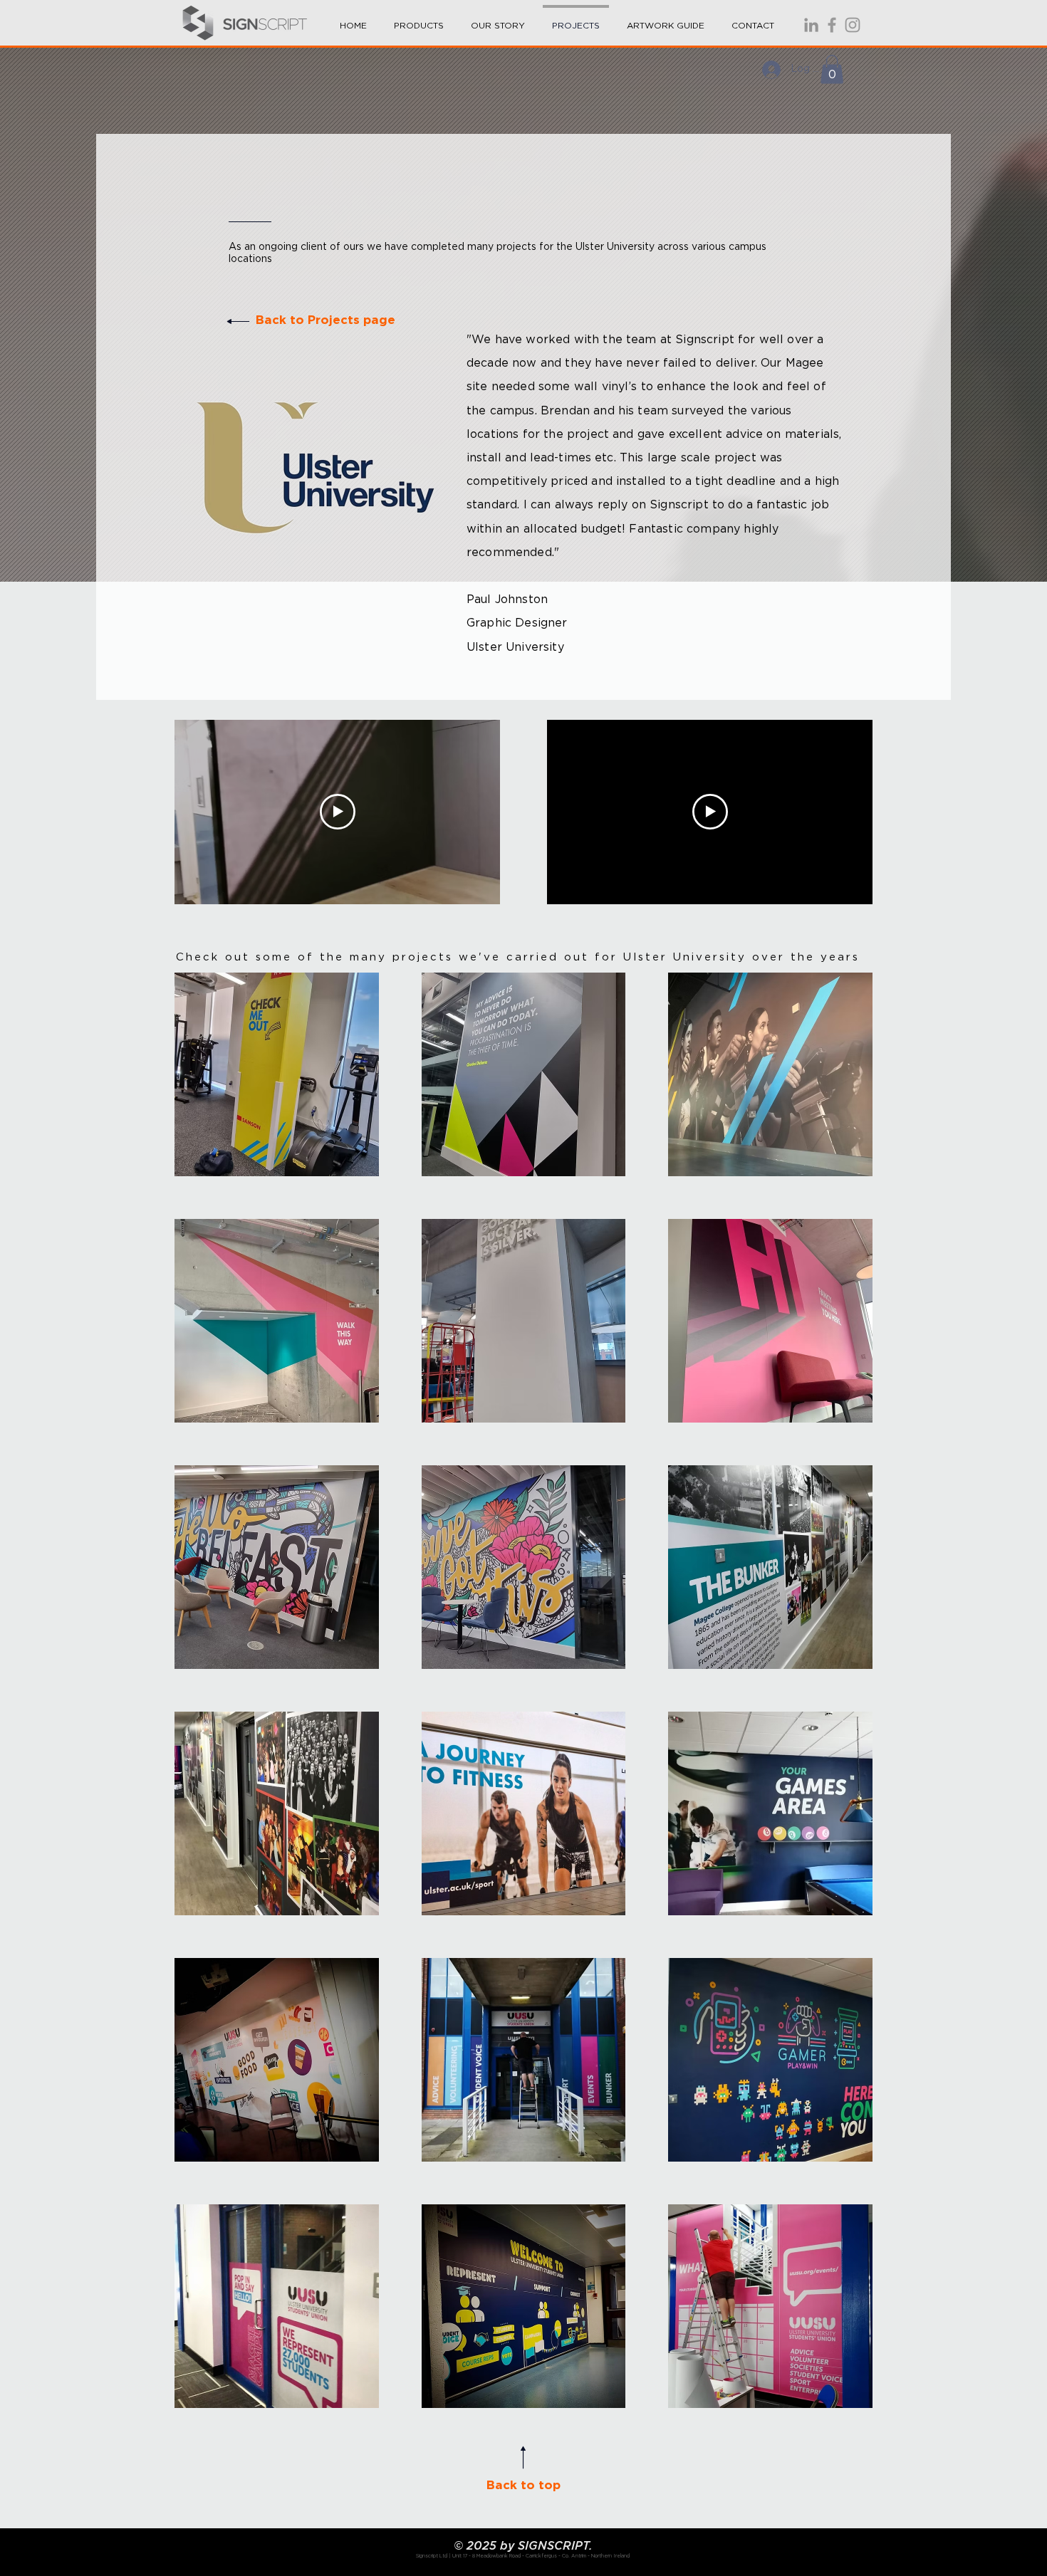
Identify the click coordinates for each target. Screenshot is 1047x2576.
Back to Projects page (325, 320)
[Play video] (338, 812)
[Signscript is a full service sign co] (832, 25)
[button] (419, 19)
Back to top (523, 2485)
